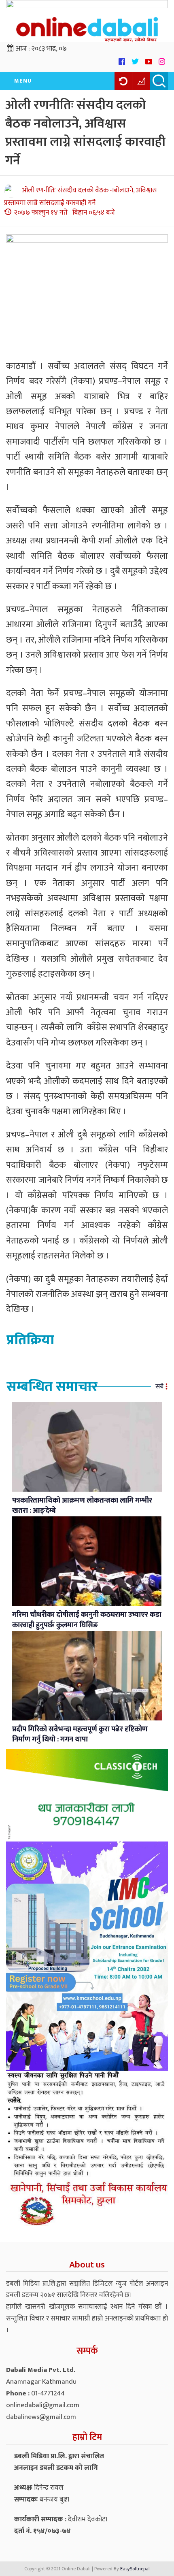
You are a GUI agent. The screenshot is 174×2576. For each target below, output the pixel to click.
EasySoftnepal (135, 2569)
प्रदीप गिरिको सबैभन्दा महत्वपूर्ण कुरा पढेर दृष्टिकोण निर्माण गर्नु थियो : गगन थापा (80, 1735)
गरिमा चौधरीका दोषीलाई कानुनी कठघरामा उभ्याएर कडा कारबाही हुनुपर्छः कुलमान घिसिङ (87, 1620)
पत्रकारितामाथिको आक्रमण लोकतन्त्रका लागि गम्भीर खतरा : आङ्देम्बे (82, 1506)
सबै (159, 1387)
